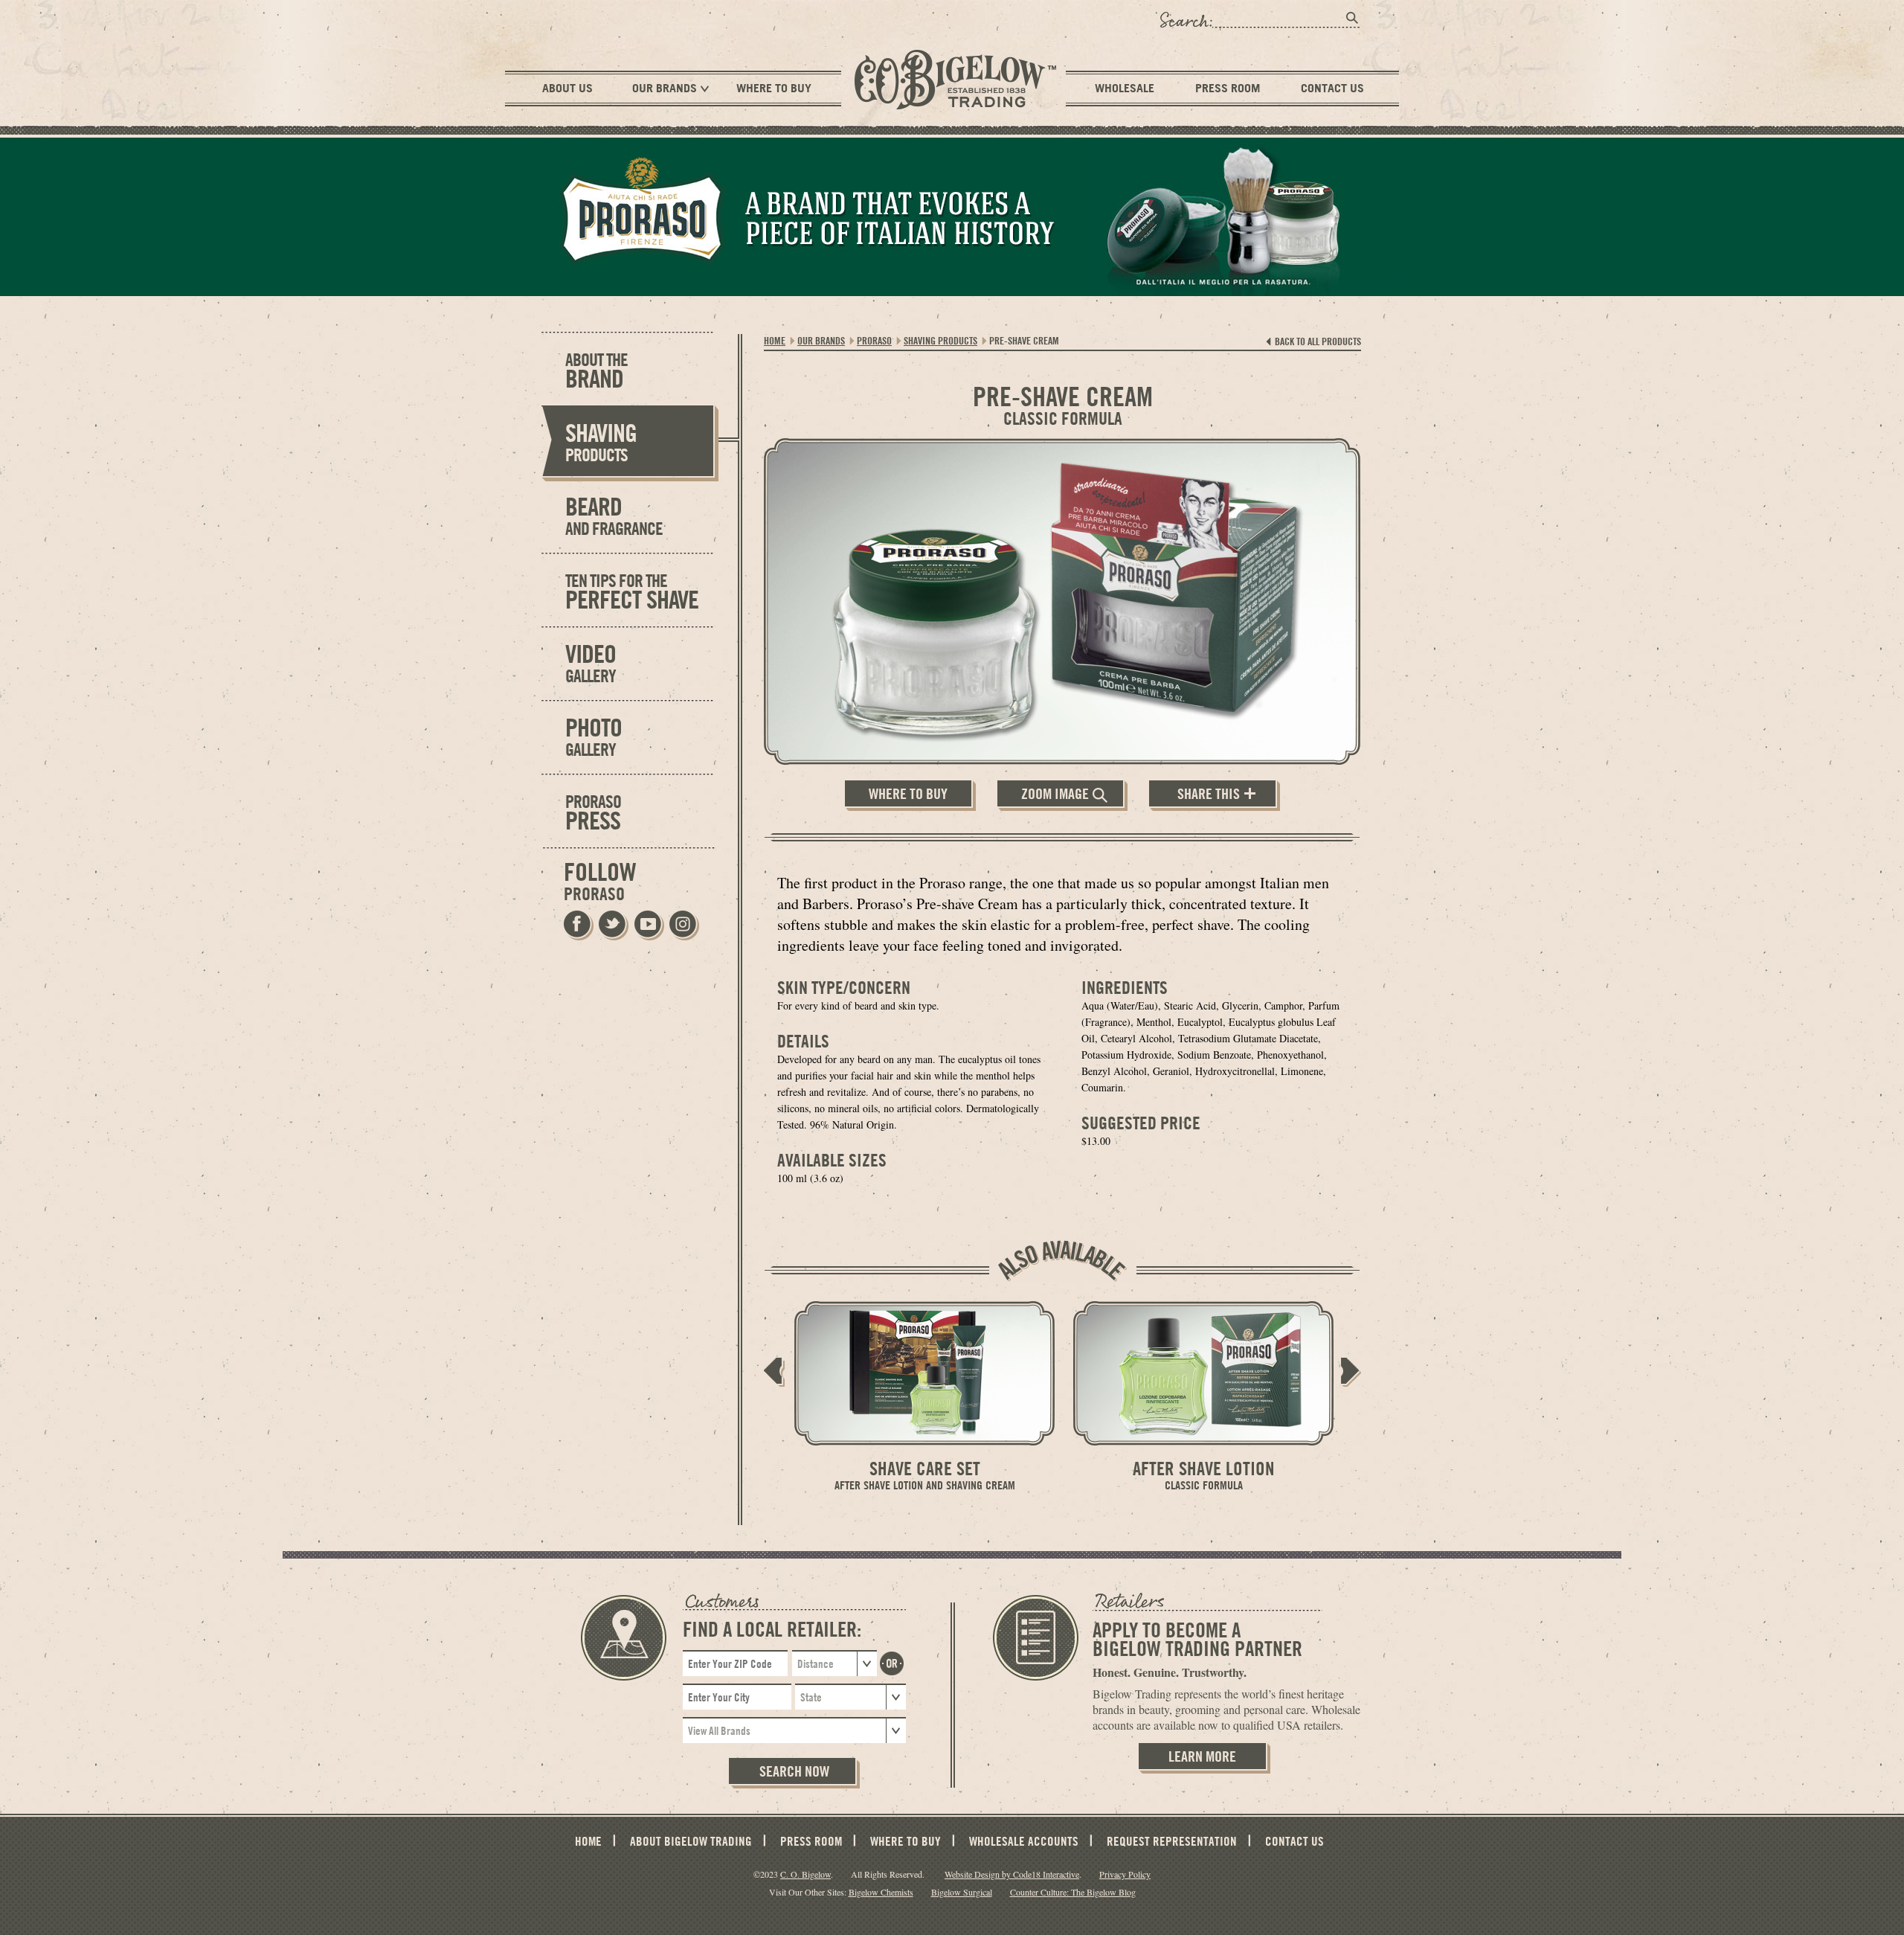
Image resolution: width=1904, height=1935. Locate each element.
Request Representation (1172, 1841)
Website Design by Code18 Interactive (1012, 1874)
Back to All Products (1318, 341)
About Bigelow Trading (691, 1841)
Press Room (1228, 88)
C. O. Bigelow (805, 1874)
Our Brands (665, 88)
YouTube (648, 925)
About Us (567, 88)
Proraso (874, 340)
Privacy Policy (1125, 1874)
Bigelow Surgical (962, 1892)
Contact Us (1332, 88)
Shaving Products (940, 340)
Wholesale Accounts (1024, 1841)
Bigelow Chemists (881, 1892)
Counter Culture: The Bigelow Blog (1073, 1892)
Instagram (683, 925)
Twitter (613, 925)
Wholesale (1125, 88)
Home (775, 340)
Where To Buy (774, 88)
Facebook (578, 925)
